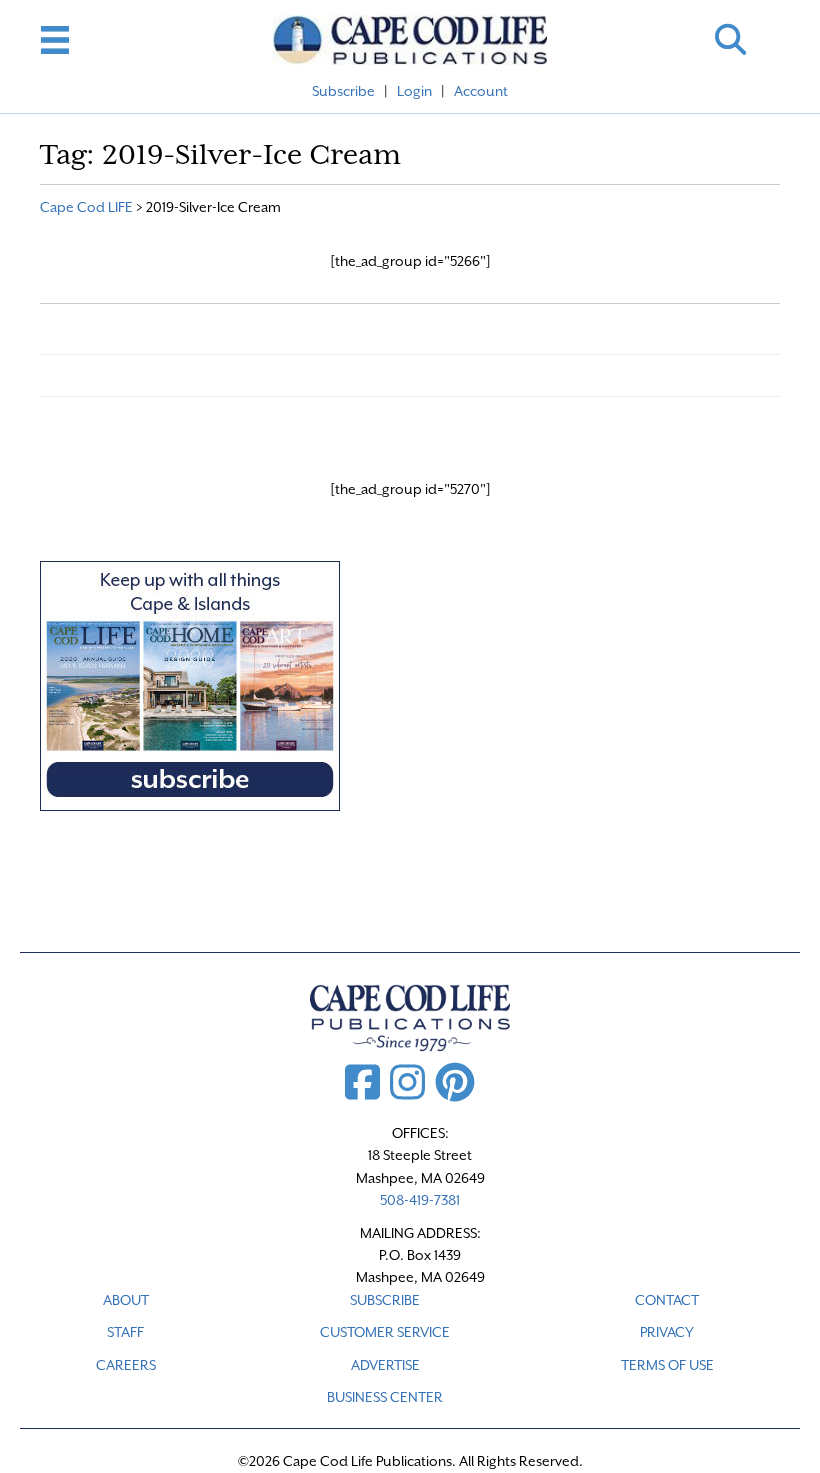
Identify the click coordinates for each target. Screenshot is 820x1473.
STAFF (125, 1332)
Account (481, 91)
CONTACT (667, 1300)
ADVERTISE (385, 1365)
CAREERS (126, 1365)
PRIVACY (667, 1332)
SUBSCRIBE (385, 1300)
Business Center (385, 1397)
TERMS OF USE (667, 1365)
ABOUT (126, 1300)
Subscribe (343, 91)
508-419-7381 (420, 1200)
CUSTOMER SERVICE (385, 1332)
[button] (730, 39)
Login (414, 91)
